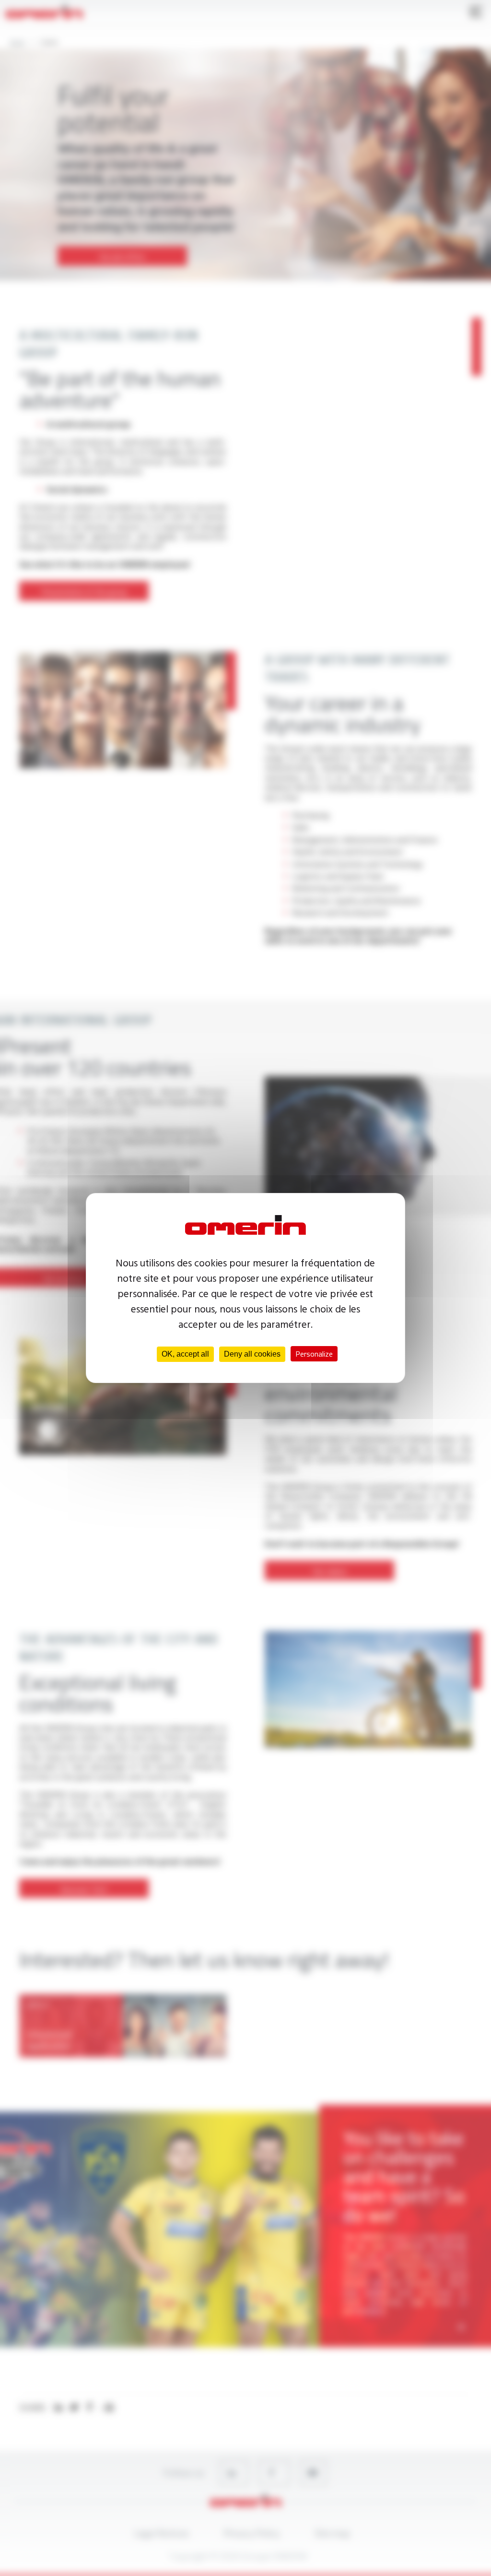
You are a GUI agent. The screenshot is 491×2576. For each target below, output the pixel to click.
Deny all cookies (252, 1354)
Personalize (314, 1354)
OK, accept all (185, 1354)
